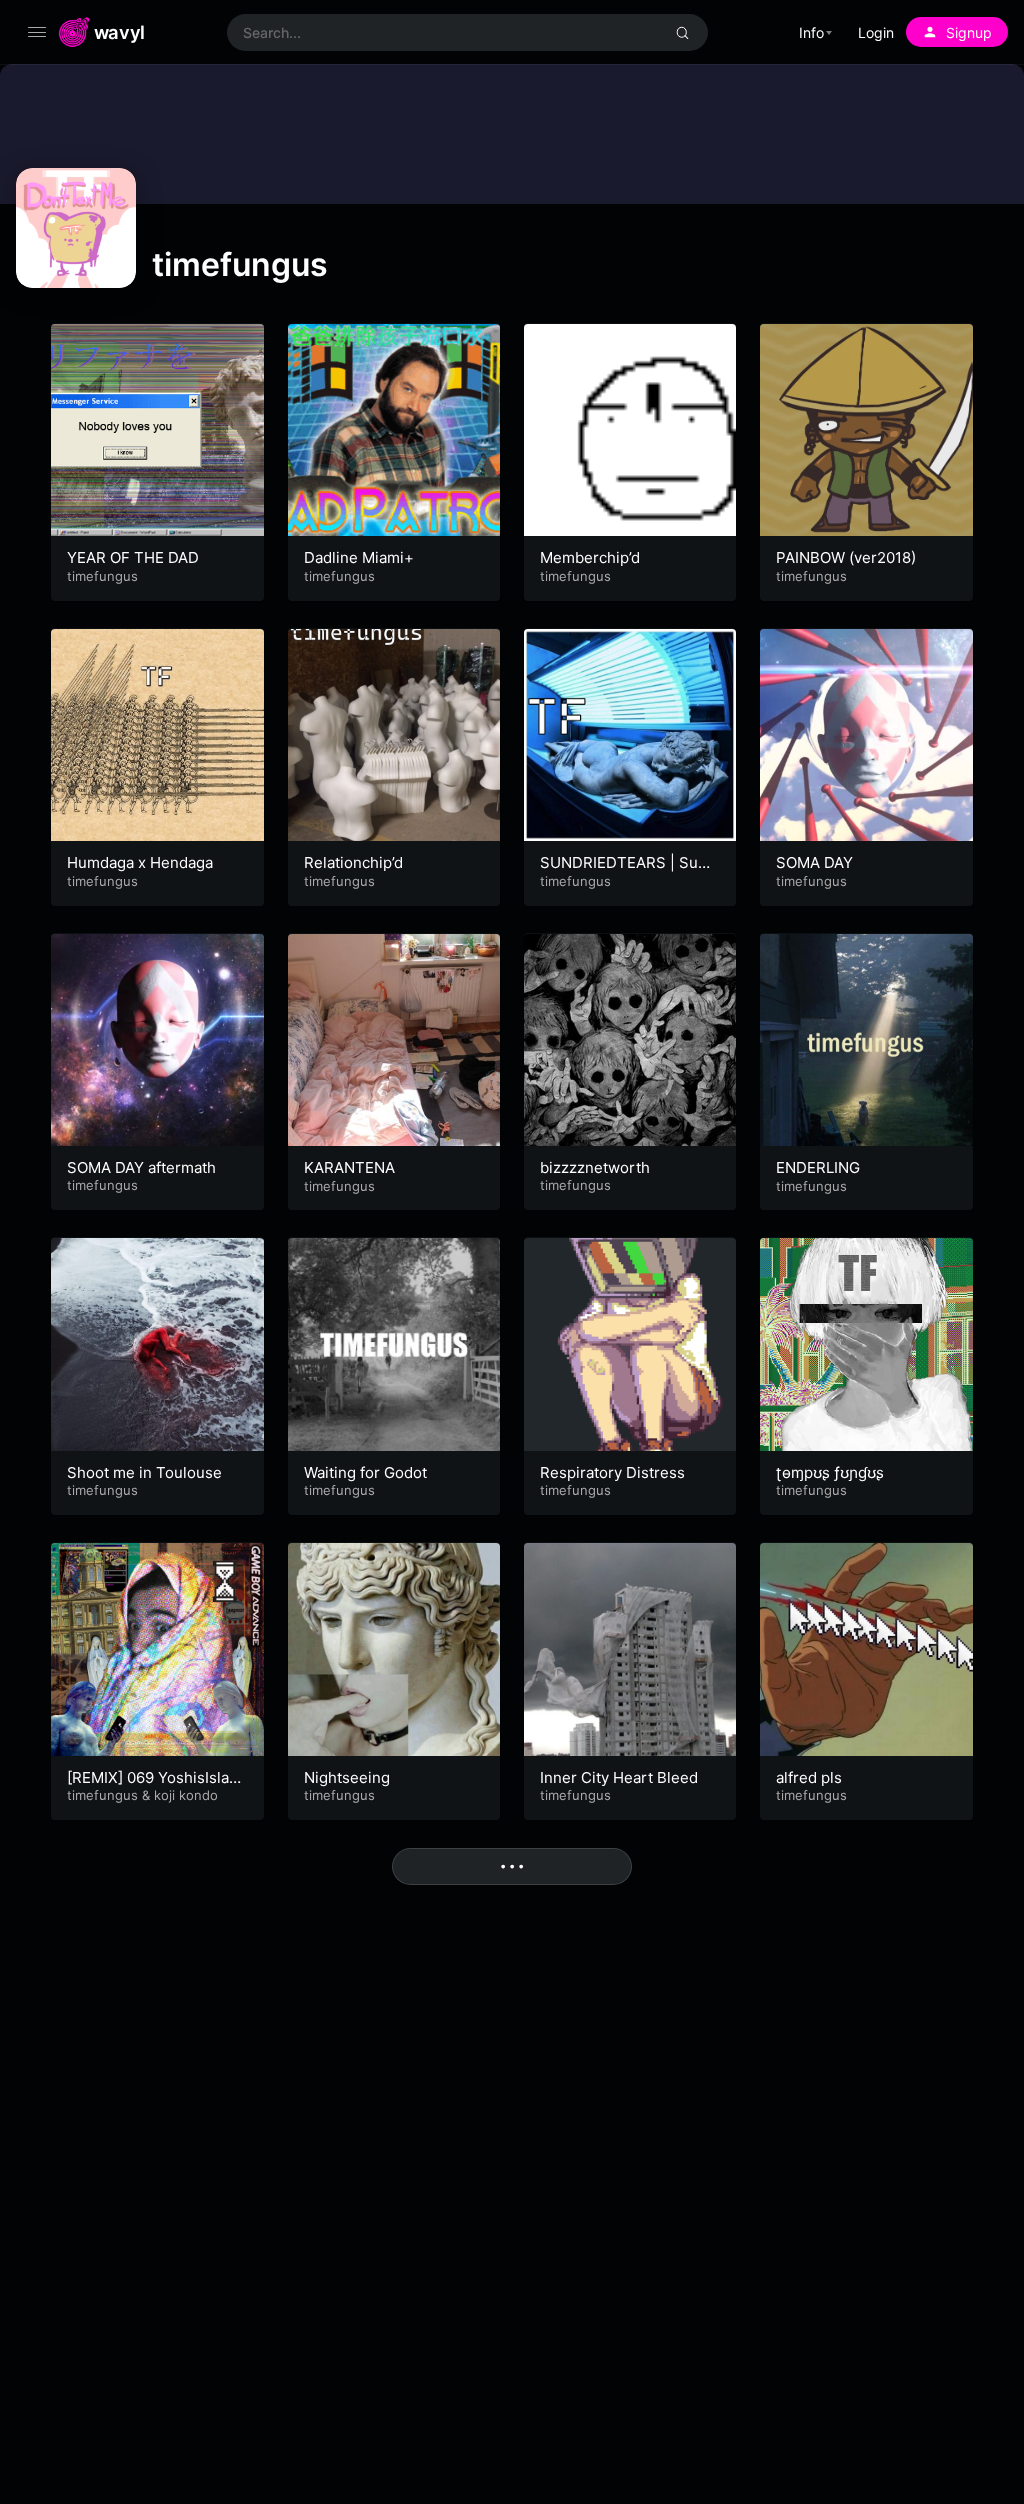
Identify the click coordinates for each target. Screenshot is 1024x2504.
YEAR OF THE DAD (133, 557)
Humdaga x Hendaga (140, 862)
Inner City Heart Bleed (619, 1777)
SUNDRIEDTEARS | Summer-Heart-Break (625, 872)
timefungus (102, 576)
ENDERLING (818, 1167)
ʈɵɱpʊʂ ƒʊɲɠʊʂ (830, 1472)
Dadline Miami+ (359, 557)
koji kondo (186, 1795)
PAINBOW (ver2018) (846, 557)
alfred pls (809, 1777)
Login (876, 32)
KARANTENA (349, 1167)
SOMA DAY (814, 862)
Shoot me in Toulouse (144, 1472)
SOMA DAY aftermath (141, 1167)
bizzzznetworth (595, 1167)
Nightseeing (347, 1777)
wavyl (119, 32)
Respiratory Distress (612, 1472)
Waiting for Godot (365, 1472)
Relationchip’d (353, 862)
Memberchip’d (590, 557)
